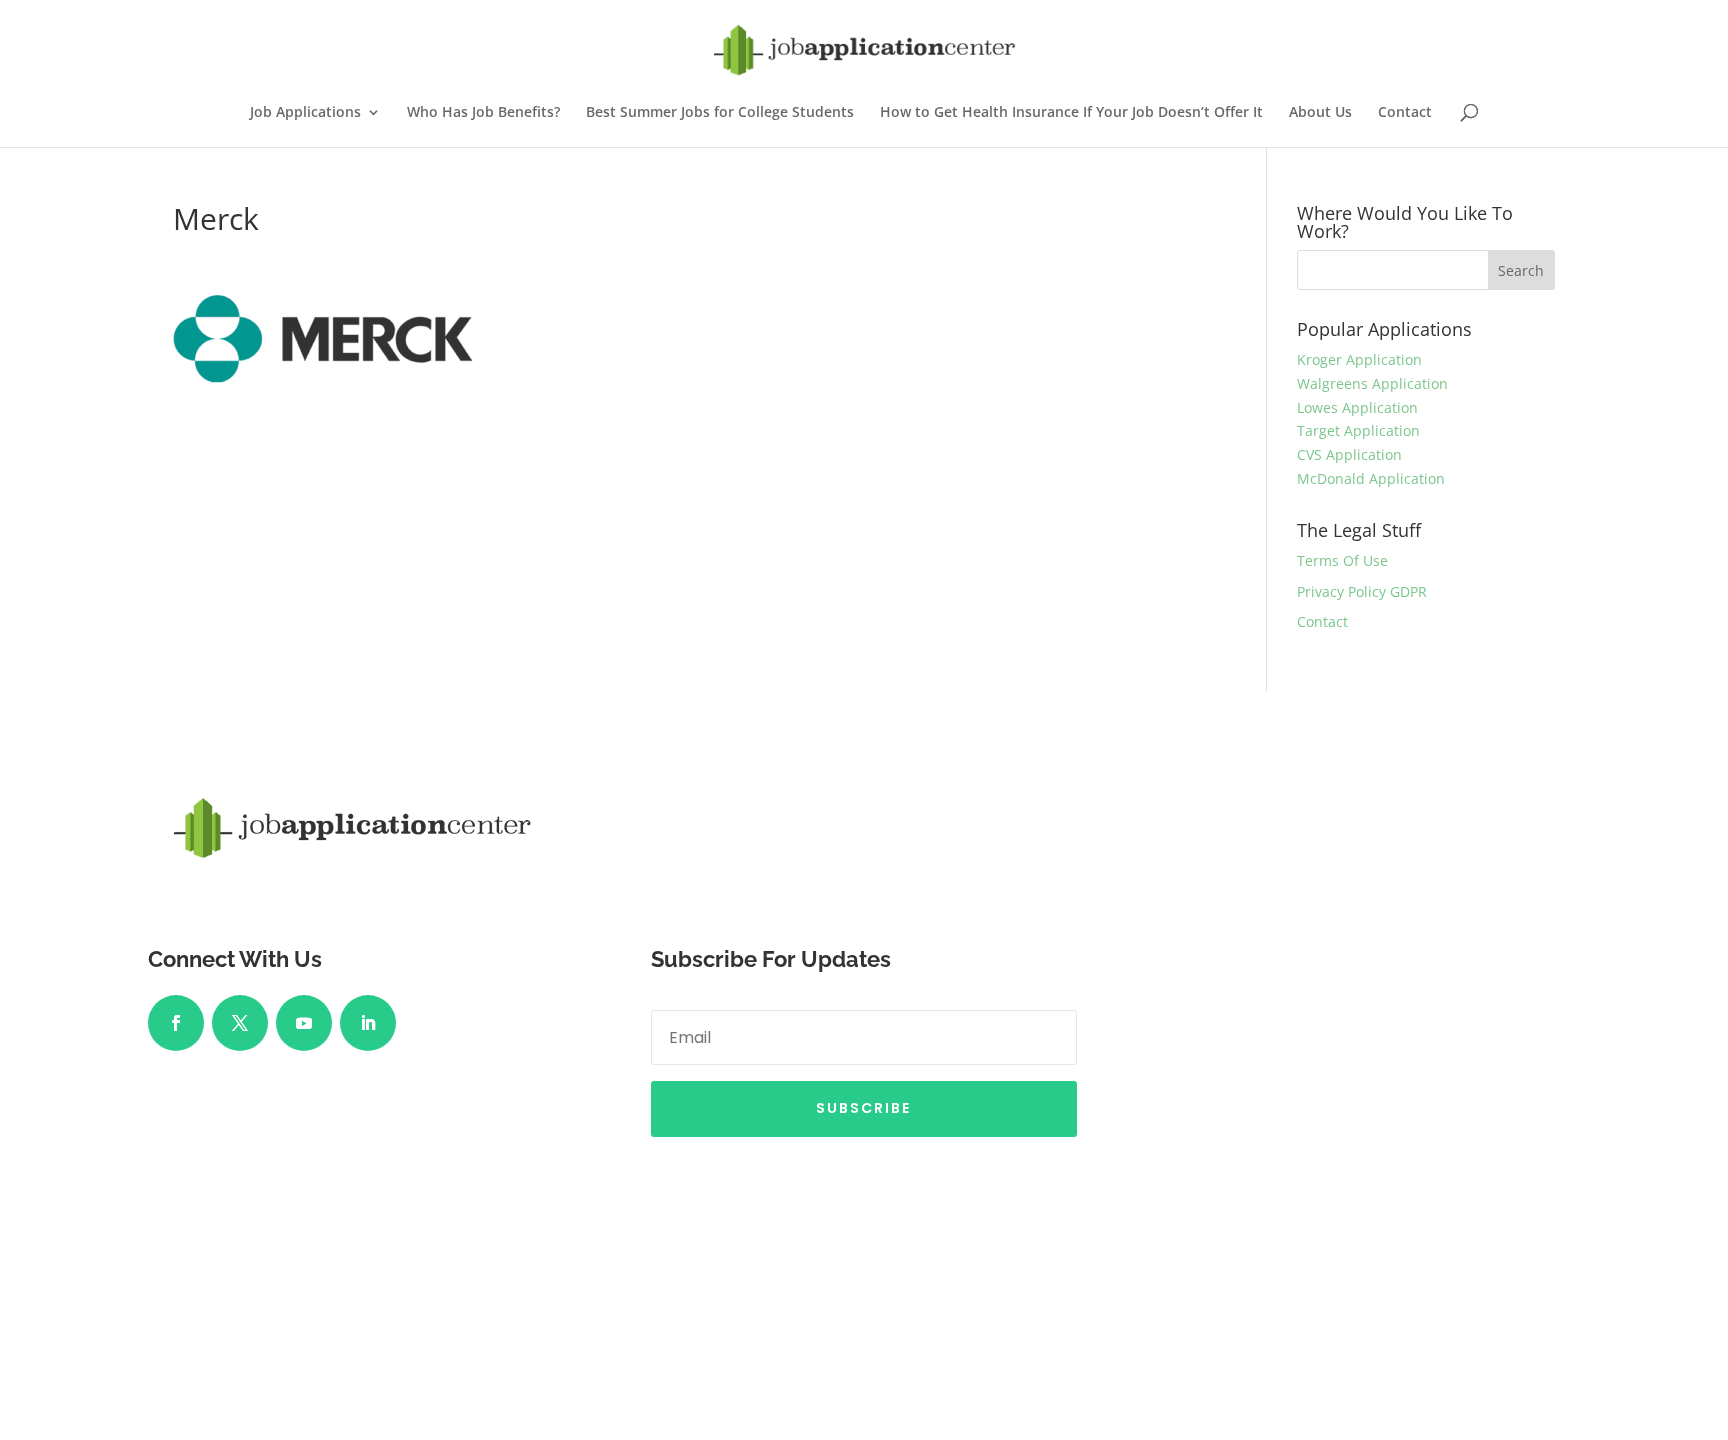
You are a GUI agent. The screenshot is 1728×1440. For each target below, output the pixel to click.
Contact (1405, 113)
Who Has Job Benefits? (483, 113)
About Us (1320, 113)
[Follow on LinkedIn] (368, 1023)
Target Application (1358, 430)
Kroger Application (1359, 359)
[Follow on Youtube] (304, 1023)
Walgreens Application (1372, 383)
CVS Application (1349, 454)
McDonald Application (1371, 478)
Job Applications (305, 113)
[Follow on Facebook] (176, 1023)
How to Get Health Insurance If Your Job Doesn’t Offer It (1071, 113)
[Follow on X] (240, 1023)
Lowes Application (1357, 407)
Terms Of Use (1342, 560)
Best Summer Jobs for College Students (720, 113)
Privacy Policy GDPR (1362, 591)
